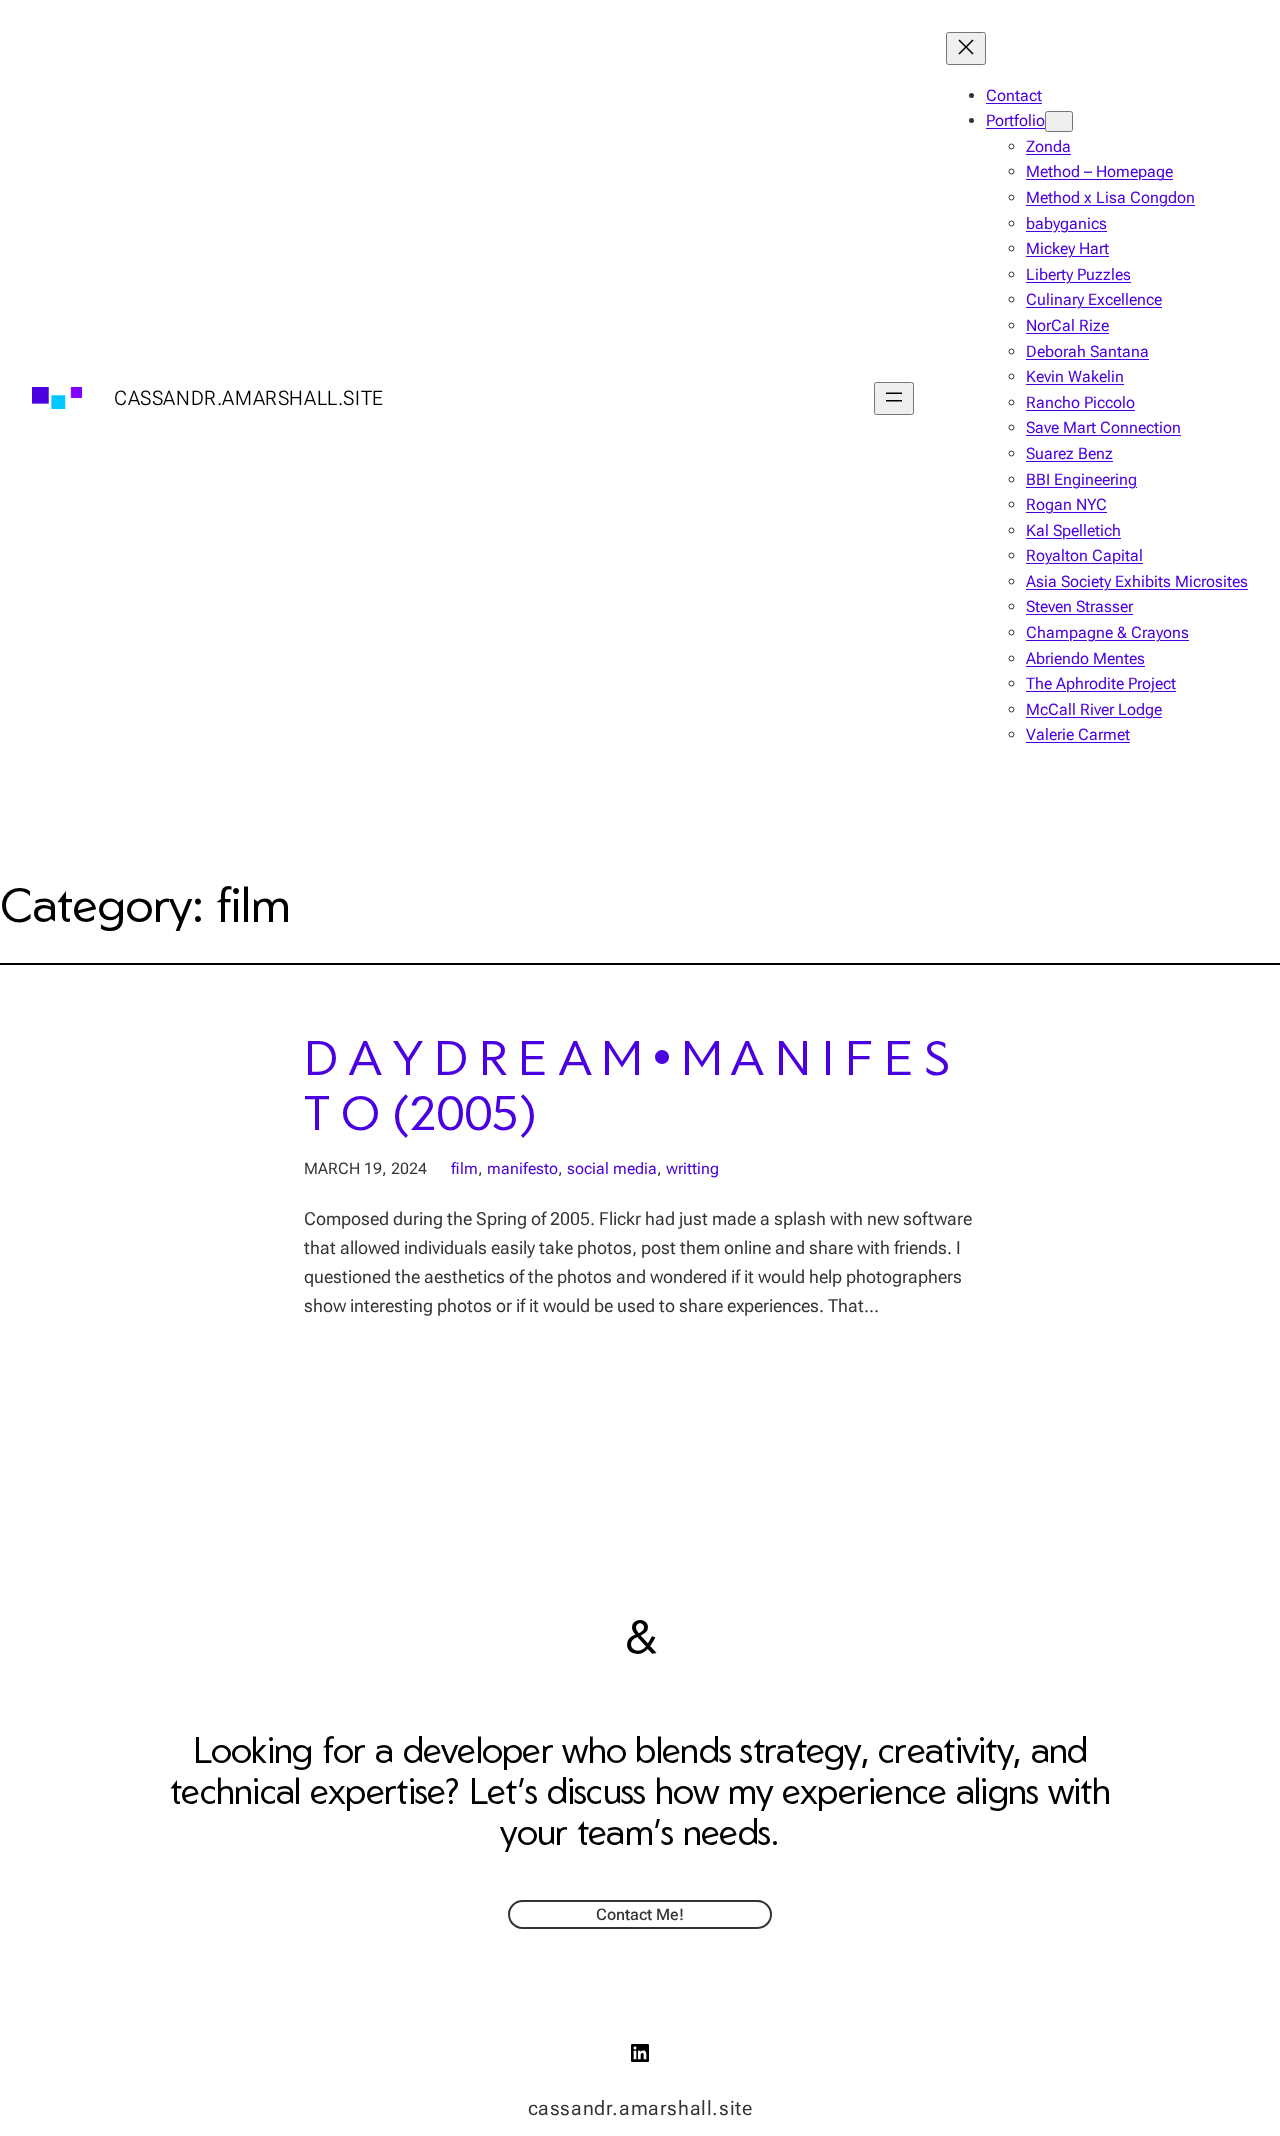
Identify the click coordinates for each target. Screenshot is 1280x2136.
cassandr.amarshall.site (249, 398)
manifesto (522, 1168)
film (464, 1168)
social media (612, 1168)
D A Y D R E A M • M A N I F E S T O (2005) (626, 1084)
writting (692, 1168)
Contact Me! (640, 1914)
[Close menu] (966, 48)
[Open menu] (894, 398)
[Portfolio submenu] (1059, 121)
